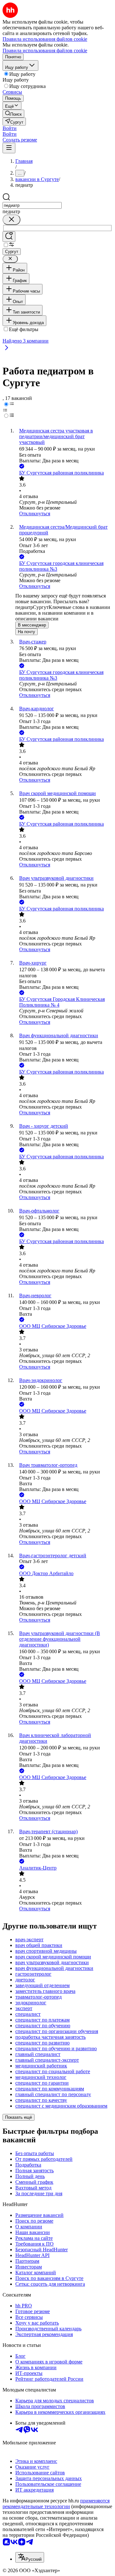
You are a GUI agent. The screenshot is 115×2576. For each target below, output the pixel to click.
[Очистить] (11, 220)
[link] (13, 114)
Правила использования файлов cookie (45, 51)
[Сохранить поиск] (9, 237)
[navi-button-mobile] (9, 148)
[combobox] (32, 205)
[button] (10, 128)
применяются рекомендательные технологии (56, 2504)
